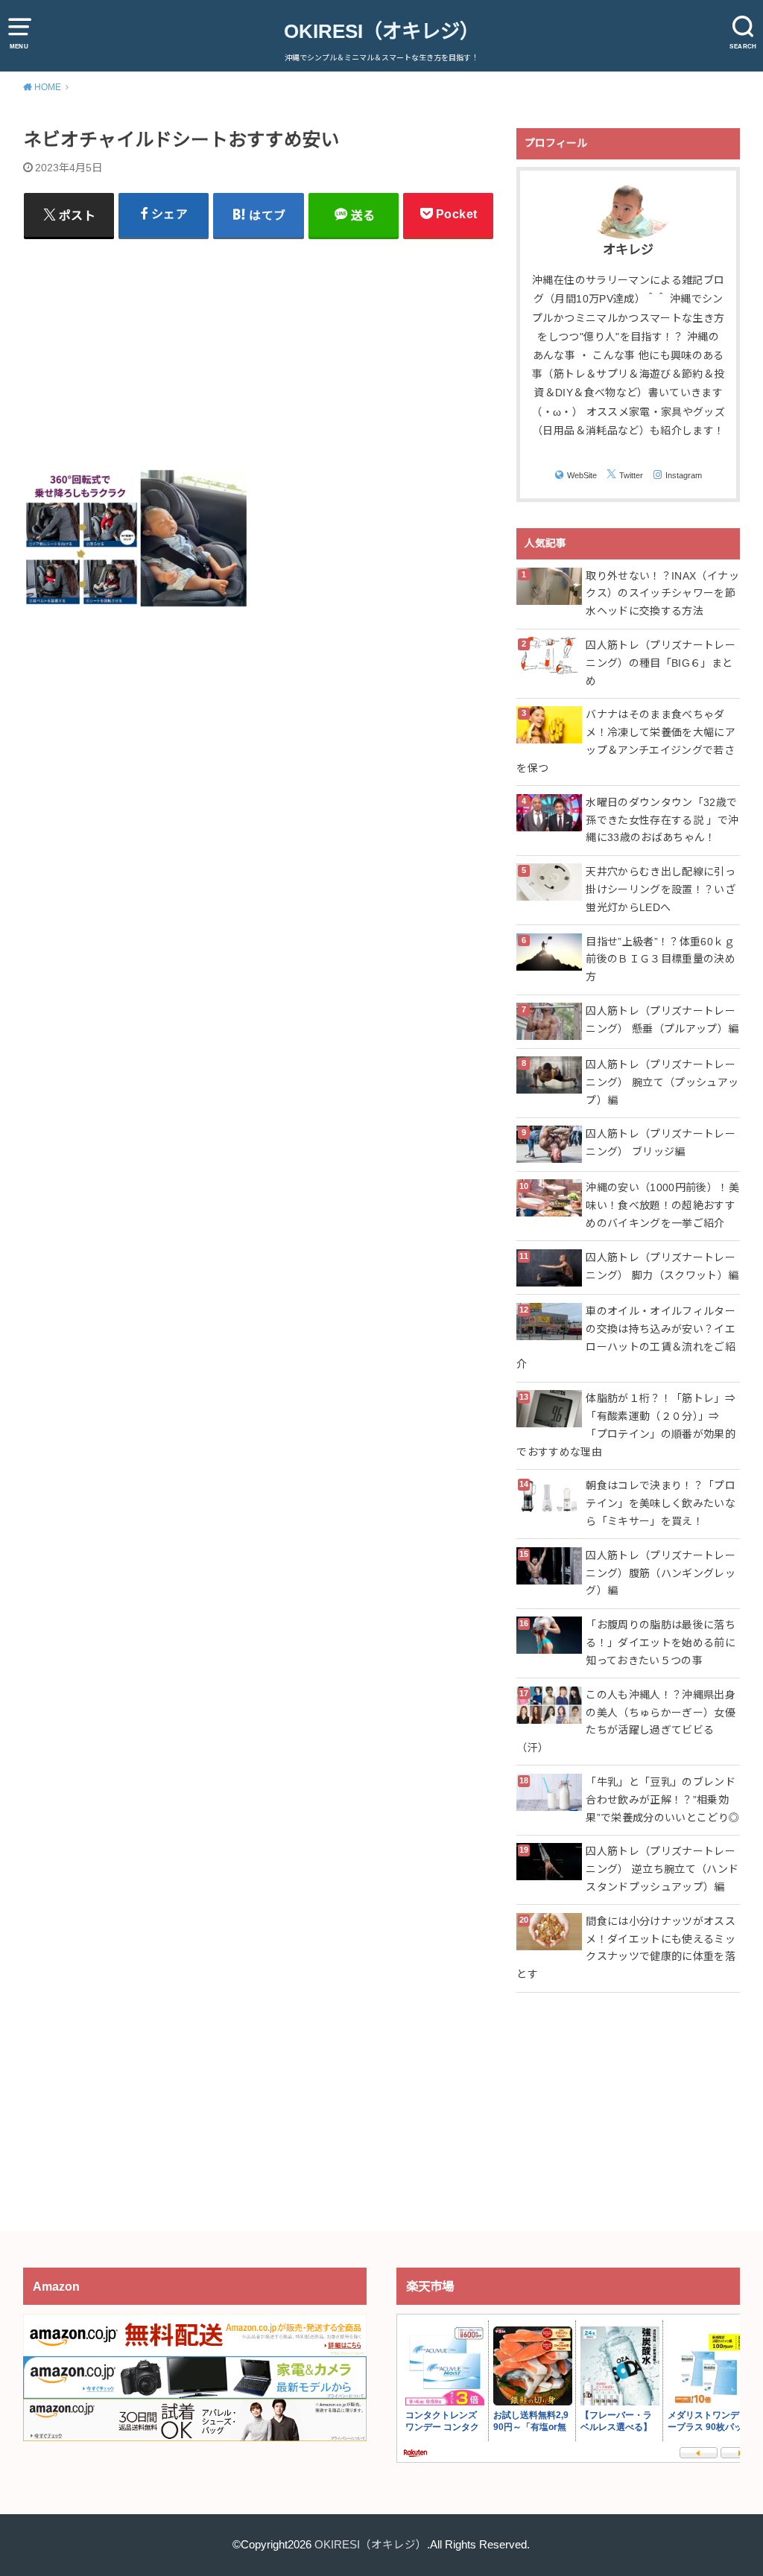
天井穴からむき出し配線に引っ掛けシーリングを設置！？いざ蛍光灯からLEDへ (661, 889)
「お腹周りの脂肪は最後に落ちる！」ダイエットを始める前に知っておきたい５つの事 (661, 1643)
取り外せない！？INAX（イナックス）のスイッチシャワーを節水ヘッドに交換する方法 (662, 594)
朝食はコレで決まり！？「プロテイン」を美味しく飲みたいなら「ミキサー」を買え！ (661, 1503)
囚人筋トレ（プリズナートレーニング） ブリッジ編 (661, 1143)
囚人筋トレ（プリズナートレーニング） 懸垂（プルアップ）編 (662, 1020)
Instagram (684, 475)
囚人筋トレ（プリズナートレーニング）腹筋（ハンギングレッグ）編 (661, 1573)
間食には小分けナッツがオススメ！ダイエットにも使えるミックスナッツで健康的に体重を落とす (626, 1948)
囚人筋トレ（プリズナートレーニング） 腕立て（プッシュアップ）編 (662, 1082)
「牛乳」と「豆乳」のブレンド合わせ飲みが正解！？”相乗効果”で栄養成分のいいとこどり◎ (662, 1800)
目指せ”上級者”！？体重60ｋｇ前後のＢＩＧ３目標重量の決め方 (661, 959)
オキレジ (628, 250)
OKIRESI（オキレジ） (381, 31)
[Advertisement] (259, 353)
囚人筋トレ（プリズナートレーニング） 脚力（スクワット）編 (662, 1266)
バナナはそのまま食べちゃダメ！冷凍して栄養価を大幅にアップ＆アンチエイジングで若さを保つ (626, 741)
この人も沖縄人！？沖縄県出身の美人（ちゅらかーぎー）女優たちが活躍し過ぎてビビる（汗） (626, 1721)
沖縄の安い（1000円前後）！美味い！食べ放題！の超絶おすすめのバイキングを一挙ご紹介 (662, 1205)
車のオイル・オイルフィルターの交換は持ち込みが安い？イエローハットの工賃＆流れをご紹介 (626, 1338)
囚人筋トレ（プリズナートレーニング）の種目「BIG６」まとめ (661, 663)
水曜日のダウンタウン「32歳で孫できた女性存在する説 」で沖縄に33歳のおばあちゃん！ (662, 820)
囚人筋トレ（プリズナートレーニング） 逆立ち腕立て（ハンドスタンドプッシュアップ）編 (662, 1869)
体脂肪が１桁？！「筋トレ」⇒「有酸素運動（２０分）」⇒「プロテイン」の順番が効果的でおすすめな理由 (626, 1425)
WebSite (582, 475)
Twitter (631, 475)
